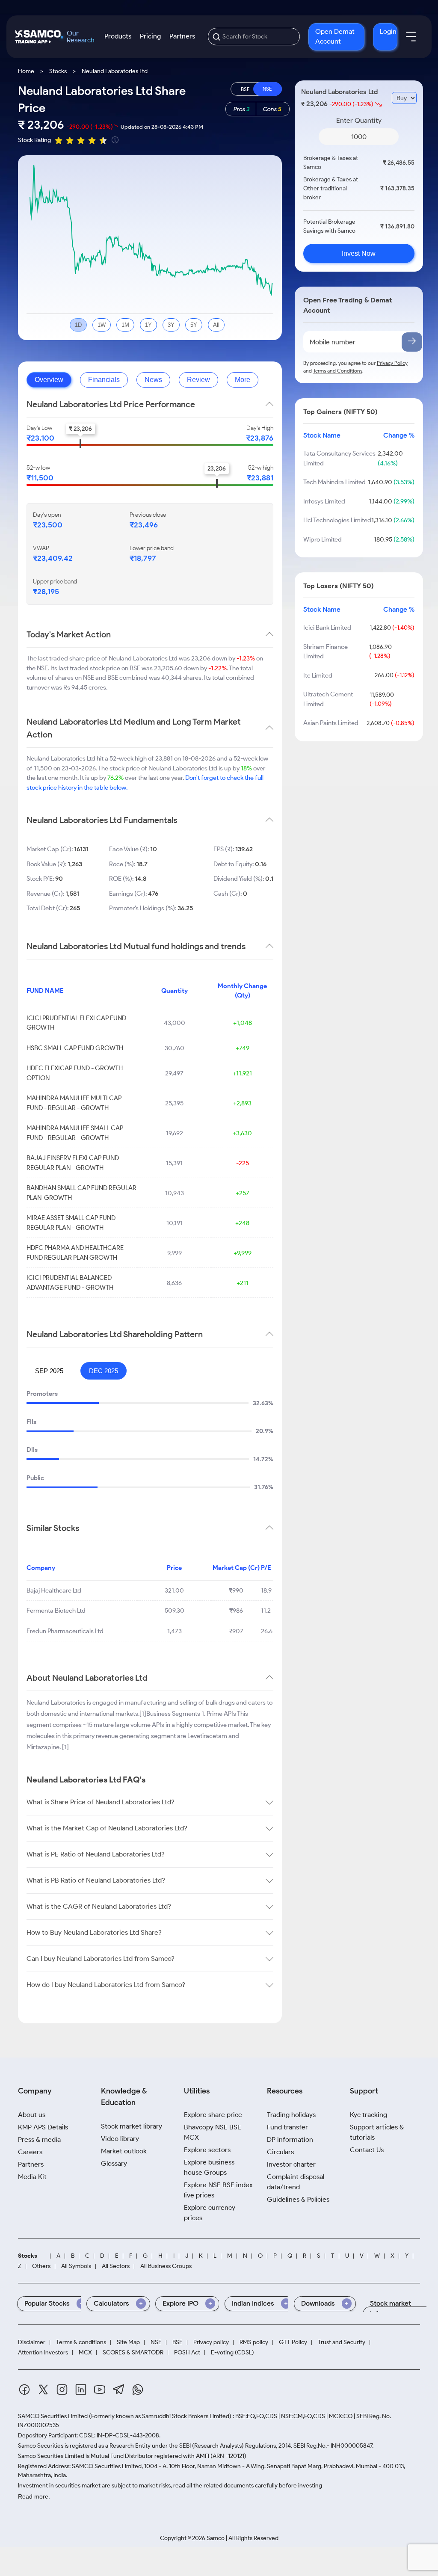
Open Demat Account (335, 36)
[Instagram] (62, 2391)
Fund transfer (287, 2127)
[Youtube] (100, 2391)
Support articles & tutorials (377, 2132)
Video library (120, 2139)
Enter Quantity (359, 120)
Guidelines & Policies (298, 2199)
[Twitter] (43, 2391)
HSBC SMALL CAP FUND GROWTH (75, 1048)
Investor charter (291, 2164)
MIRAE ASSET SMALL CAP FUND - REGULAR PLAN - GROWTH (73, 1223)
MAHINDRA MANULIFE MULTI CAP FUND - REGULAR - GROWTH (74, 1103)
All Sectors (116, 2266)
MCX (85, 2353)
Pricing (150, 36)
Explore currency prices (210, 2213)
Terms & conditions (81, 2342)
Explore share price (213, 2115)
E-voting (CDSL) (232, 2353)
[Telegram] (119, 2391)
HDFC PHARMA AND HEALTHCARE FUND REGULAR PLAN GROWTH (75, 1253)
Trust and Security (342, 2342)
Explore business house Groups (209, 2167)
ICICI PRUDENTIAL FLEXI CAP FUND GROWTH (76, 1023)
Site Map (128, 2342)
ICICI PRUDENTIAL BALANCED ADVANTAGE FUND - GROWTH (70, 1283)
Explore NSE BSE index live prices (218, 2190)
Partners (182, 36)
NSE (156, 2342)
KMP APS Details (43, 2127)
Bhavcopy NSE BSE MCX (213, 2132)
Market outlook (124, 2151)
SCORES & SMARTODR (133, 2353)
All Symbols (76, 2266)
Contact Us (367, 2150)
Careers (30, 2152)
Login (388, 31)
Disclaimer (32, 2342)
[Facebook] (24, 2391)
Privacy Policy (392, 363)
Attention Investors (43, 2353)
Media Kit (32, 2177)
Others (41, 2266)
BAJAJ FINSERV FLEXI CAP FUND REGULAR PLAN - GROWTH (73, 1163)
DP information (290, 2139)
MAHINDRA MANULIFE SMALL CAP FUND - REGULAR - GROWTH (75, 1133)
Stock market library (132, 2126)
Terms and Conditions (338, 371)
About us (32, 2115)
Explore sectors (207, 2150)
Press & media (39, 2139)
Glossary (114, 2163)
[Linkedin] (81, 2391)
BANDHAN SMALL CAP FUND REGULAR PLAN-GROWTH (81, 1193)
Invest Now (359, 253)
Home (26, 71)
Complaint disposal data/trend (296, 2182)
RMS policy (254, 2342)
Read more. (34, 2496)
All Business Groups (166, 2266)
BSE (178, 2342)
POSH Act (187, 2353)
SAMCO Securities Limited (53, 2416)
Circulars (280, 2152)
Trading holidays (291, 2115)
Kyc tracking (368, 2115)
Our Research (81, 37)
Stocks (58, 71)
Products (118, 36)
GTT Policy (293, 2342)
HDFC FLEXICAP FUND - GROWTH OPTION (75, 1073)
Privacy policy (211, 2342)
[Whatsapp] (138, 2391)
